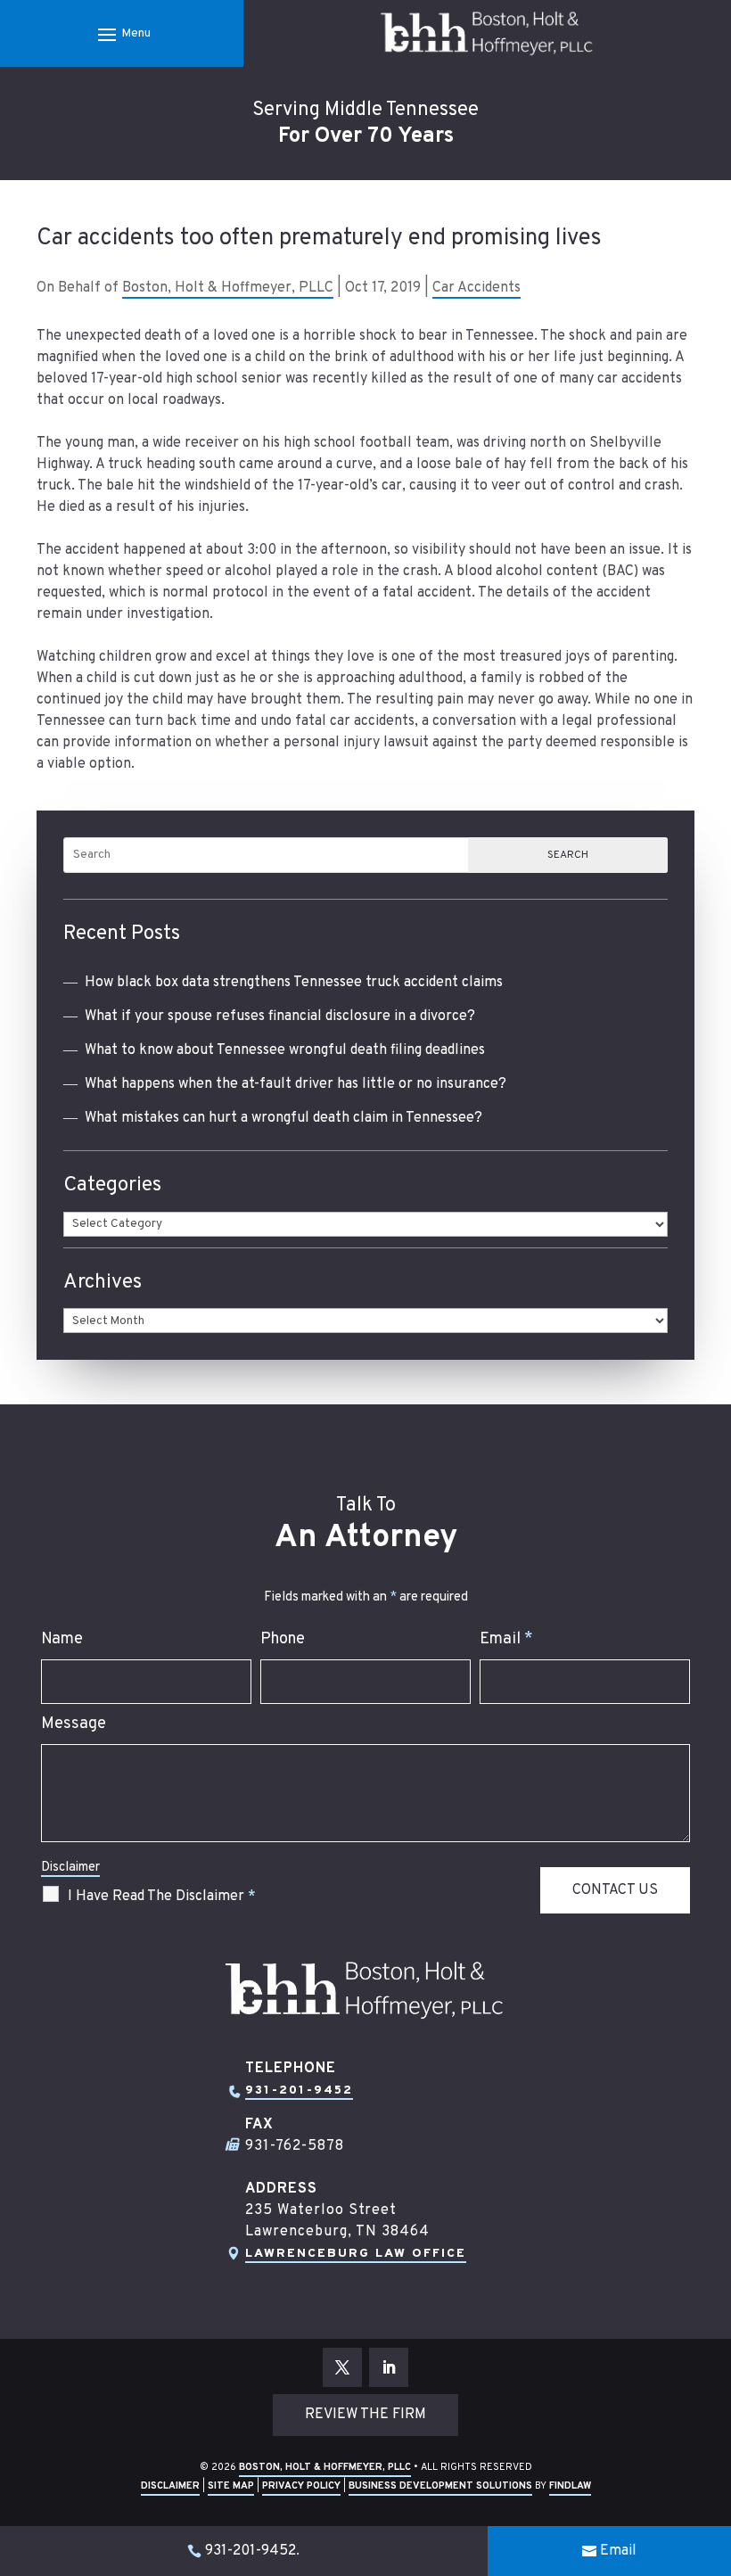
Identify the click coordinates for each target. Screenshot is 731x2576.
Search (568, 855)
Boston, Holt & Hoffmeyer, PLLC (228, 288)
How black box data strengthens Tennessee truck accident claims (294, 983)
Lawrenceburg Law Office (356, 2254)
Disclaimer (70, 1868)
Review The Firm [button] (365, 2415)
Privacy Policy (301, 2486)
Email (506, 1639)
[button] (122, 34)
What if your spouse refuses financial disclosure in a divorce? (280, 1016)
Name (62, 1639)
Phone (283, 1639)
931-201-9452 (299, 2090)
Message (74, 1724)
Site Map (231, 2486)
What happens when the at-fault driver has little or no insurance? (296, 1084)
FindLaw (570, 2486)
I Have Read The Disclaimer (162, 1897)
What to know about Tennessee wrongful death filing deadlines (285, 1050)
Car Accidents (476, 288)
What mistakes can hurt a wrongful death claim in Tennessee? (283, 1118)
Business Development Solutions (440, 2486)
